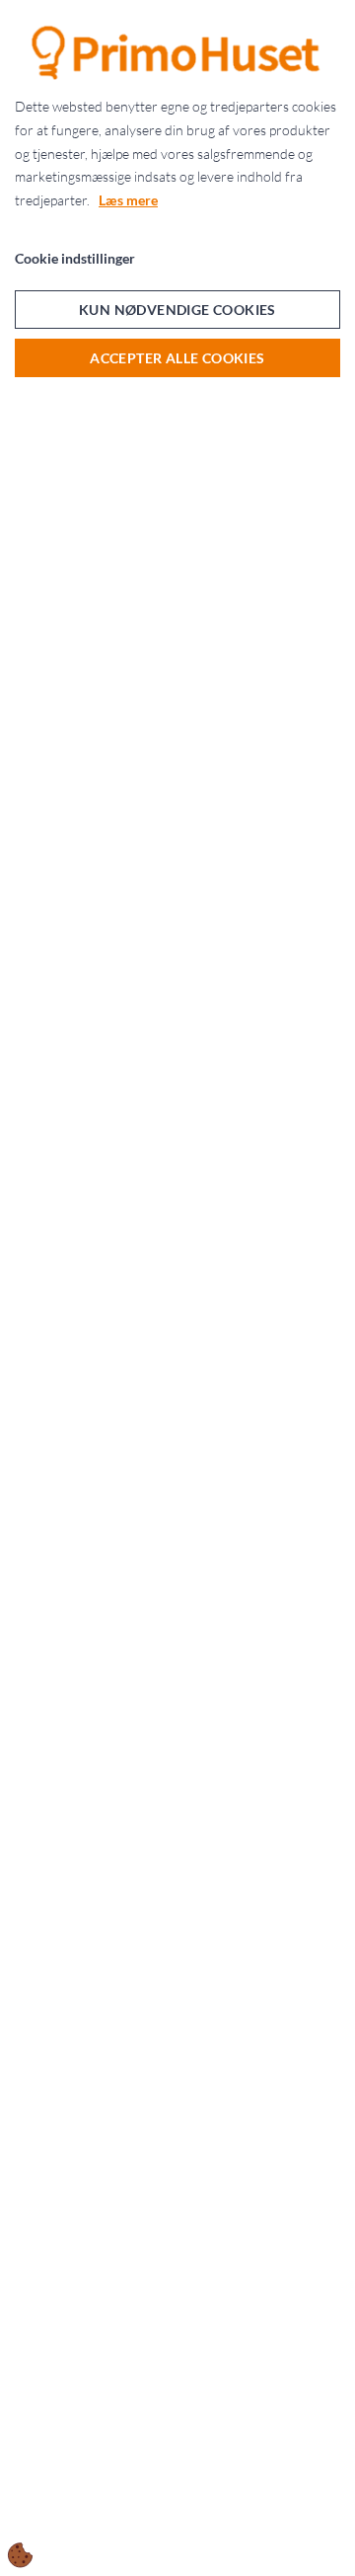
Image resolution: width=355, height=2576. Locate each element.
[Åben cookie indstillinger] (21, 2555)
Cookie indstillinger (75, 258)
